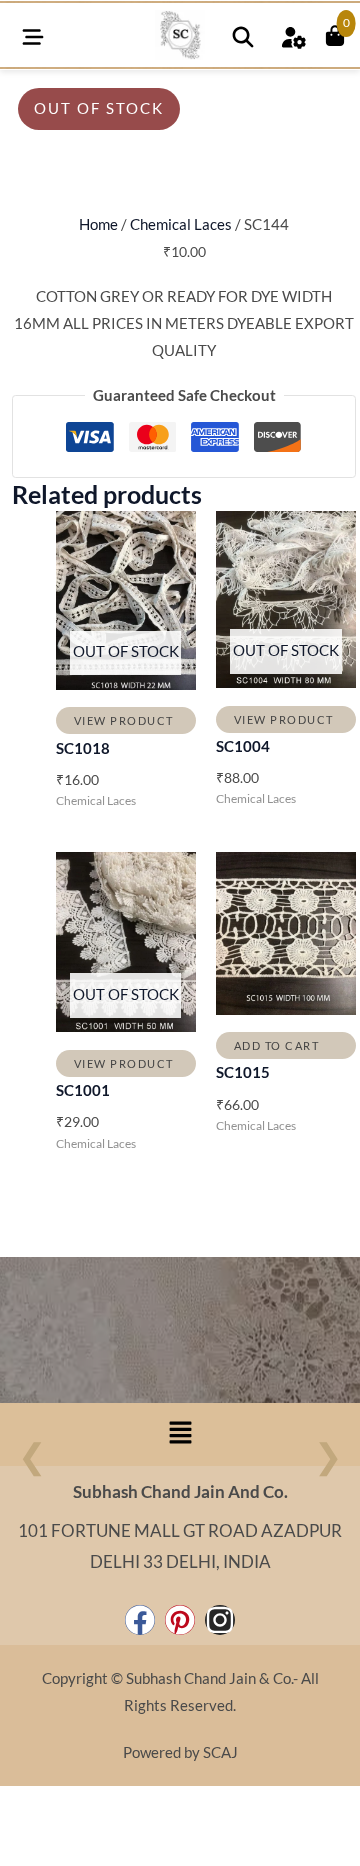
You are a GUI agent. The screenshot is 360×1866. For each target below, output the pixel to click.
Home (98, 224)
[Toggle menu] (33, 34)
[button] (180, 1434)
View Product (124, 720)
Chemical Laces (181, 224)
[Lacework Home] (180, 35)
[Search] (243, 34)
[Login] (293, 34)
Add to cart (277, 1045)
